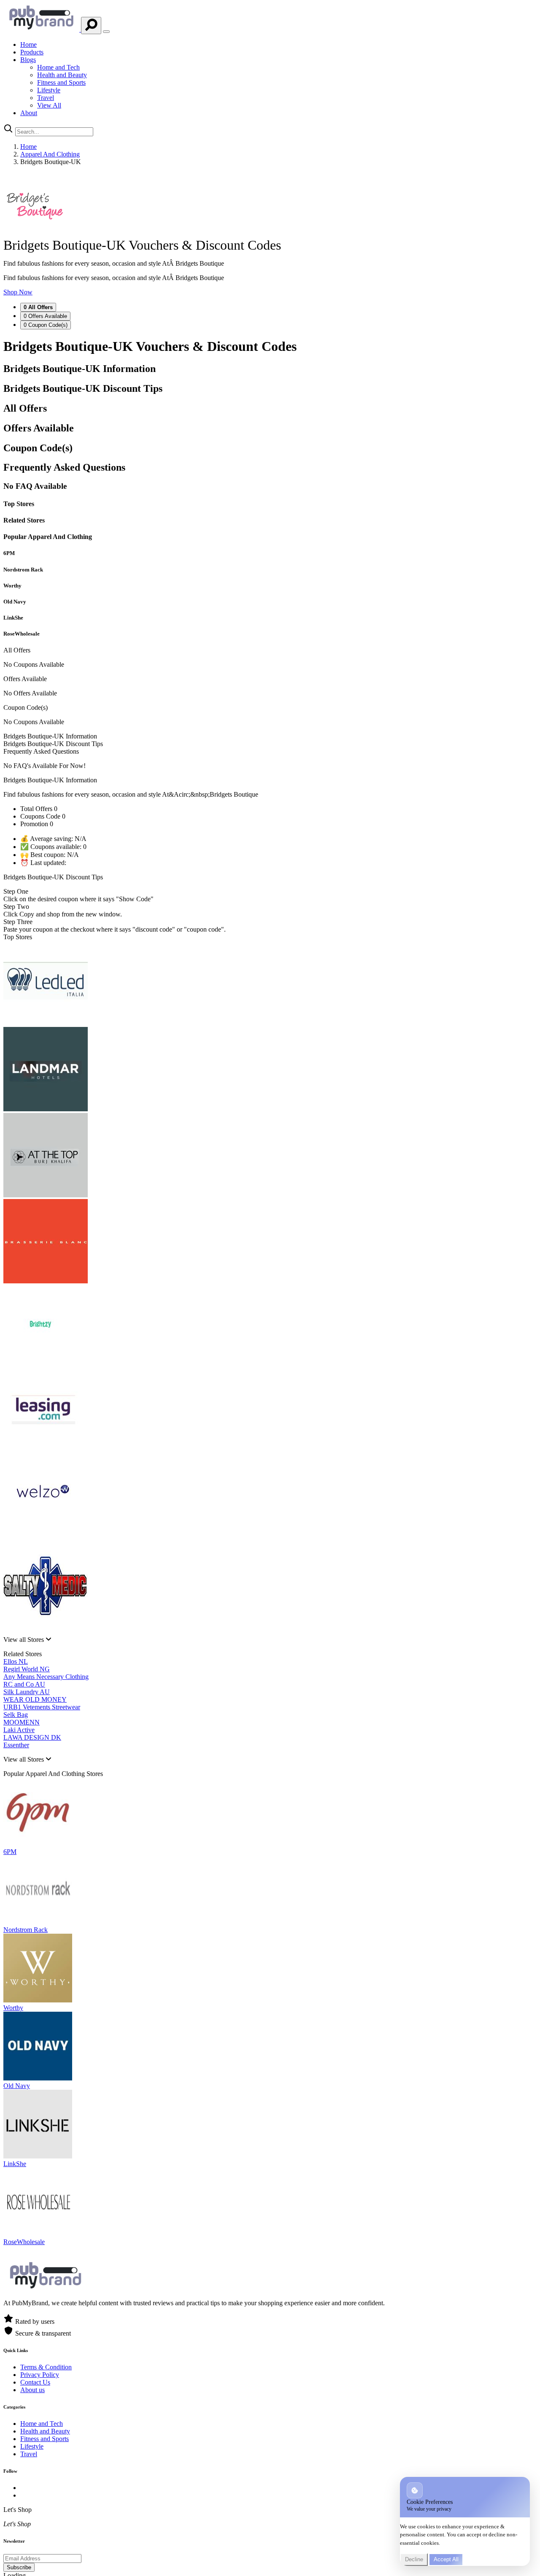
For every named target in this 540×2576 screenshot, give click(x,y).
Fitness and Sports (61, 82)
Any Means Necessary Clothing (46, 1677)
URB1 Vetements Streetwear (42, 1707)
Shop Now (18, 292)
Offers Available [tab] (45, 316)
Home (28, 44)
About (29, 113)
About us (32, 2390)
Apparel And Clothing (50, 154)
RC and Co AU (24, 1684)
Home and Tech (58, 67)
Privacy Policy (40, 2375)
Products (32, 52)
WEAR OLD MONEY (35, 1699)
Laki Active (19, 1730)
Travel (46, 98)
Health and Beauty (62, 75)
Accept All (446, 2559)
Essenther (16, 1745)
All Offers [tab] (38, 307)
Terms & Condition (46, 2367)
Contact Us (35, 2382)
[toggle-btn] (106, 32)
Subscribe (19, 2567)
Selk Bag (16, 1715)
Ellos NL (16, 1661)
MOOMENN (22, 1722)
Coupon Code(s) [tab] (46, 325)
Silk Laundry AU (27, 1692)
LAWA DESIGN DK (32, 1737)
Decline (414, 2559)
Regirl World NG (27, 1669)
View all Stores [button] (24, 1640)
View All (49, 105)
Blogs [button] (28, 60)
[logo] (42, 29)
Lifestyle (49, 90)
